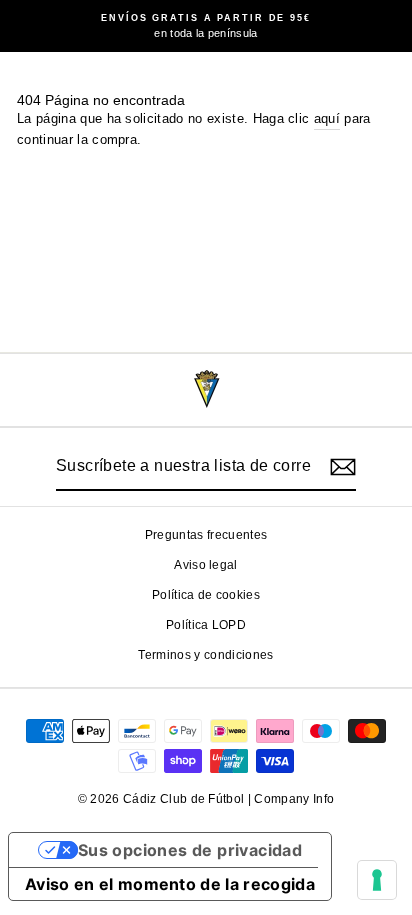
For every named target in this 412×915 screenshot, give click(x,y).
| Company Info (291, 799)
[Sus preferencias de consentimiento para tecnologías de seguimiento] (377, 880)
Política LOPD (206, 625)
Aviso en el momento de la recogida (170, 884)
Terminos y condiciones (205, 655)
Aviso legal (206, 565)
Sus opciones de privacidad (190, 850)
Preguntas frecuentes (206, 535)
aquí (327, 118)
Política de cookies (206, 595)
